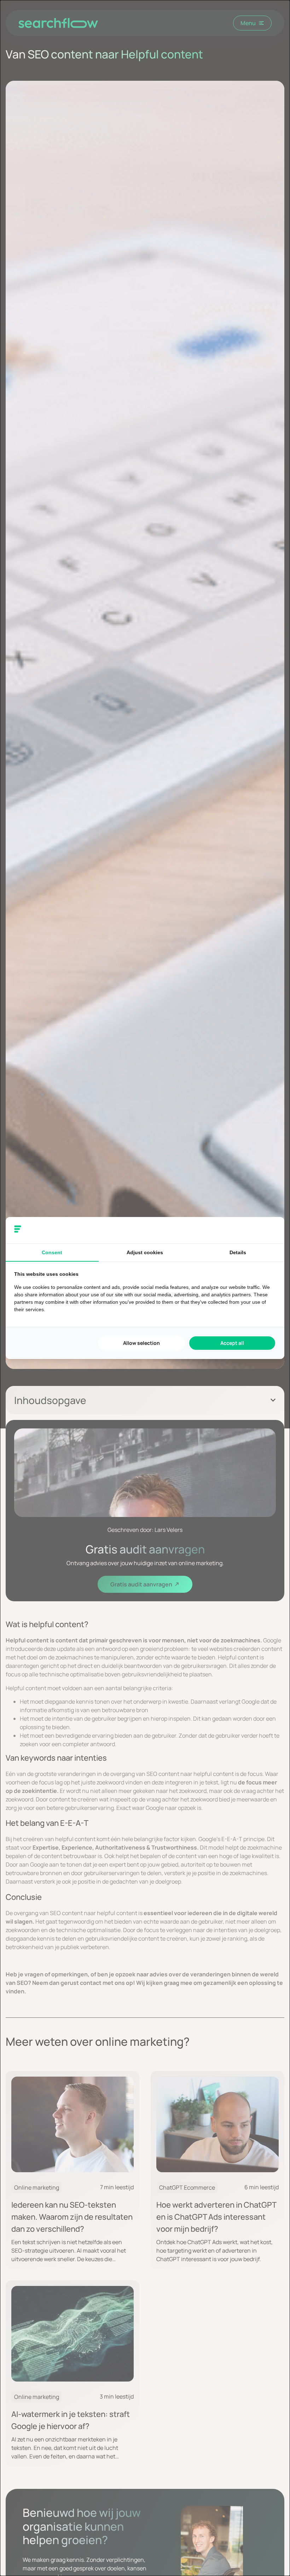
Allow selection (141, 1343)
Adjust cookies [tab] (145, 1252)
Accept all (232, 1343)
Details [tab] (238, 1252)
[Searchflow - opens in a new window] (267, 1230)
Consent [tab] (52, 1252)
